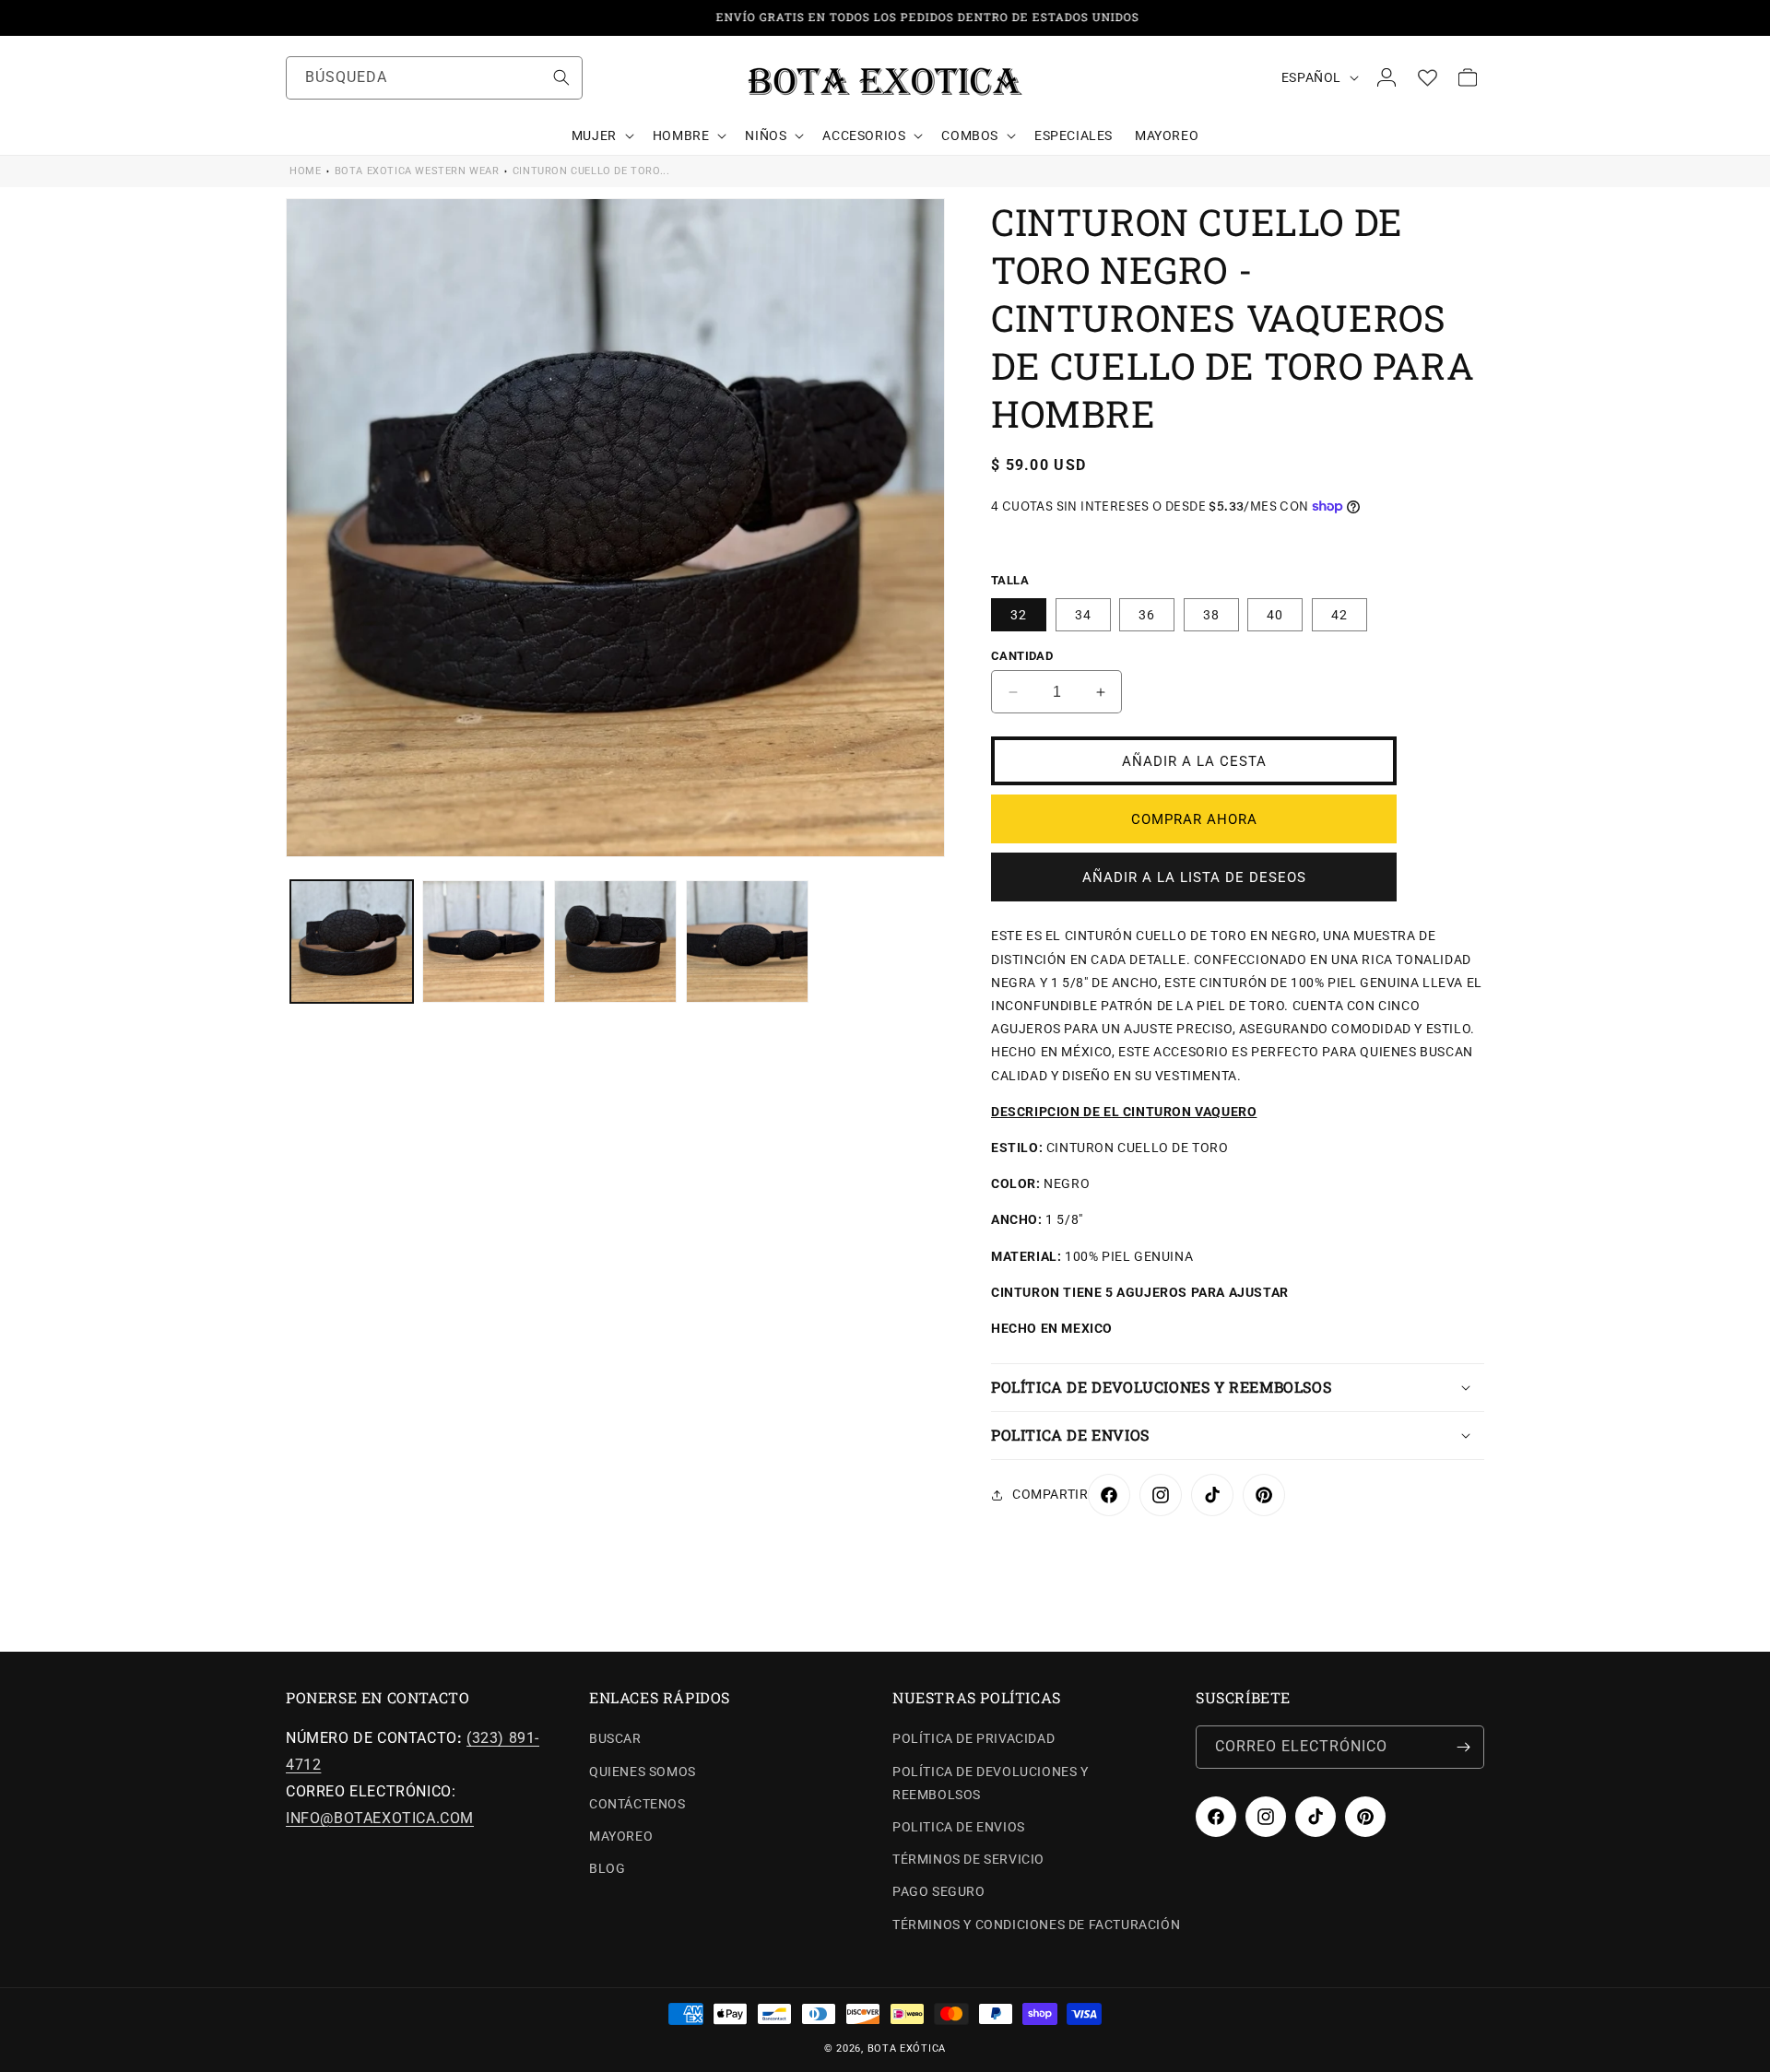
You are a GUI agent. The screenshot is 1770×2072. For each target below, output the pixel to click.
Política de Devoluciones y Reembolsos (991, 1783)
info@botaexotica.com (380, 1818)
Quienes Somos (643, 1772)
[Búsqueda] (561, 77)
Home (305, 171)
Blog (607, 1868)
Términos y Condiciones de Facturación (1036, 1925)
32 (1019, 615)
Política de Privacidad (973, 1738)
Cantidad (1022, 656)
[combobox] (434, 78)
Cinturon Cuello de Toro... (591, 171)
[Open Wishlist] (1427, 77)
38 (1211, 615)
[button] (601, 135)
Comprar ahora (1194, 819)
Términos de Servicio (968, 1859)
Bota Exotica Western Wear (417, 171)
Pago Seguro (939, 1891)
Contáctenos (637, 1804)
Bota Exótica (907, 2048)
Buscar (615, 1738)
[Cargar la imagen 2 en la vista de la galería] (484, 942)
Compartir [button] (1050, 1494)
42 (1339, 615)
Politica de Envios (959, 1827)
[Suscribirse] (1463, 1747)
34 (1083, 615)
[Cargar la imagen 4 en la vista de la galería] (747, 942)
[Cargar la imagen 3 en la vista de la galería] (615, 942)
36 (1147, 615)
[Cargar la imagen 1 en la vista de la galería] (352, 942)
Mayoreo (621, 1836)
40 (1275, 615)
